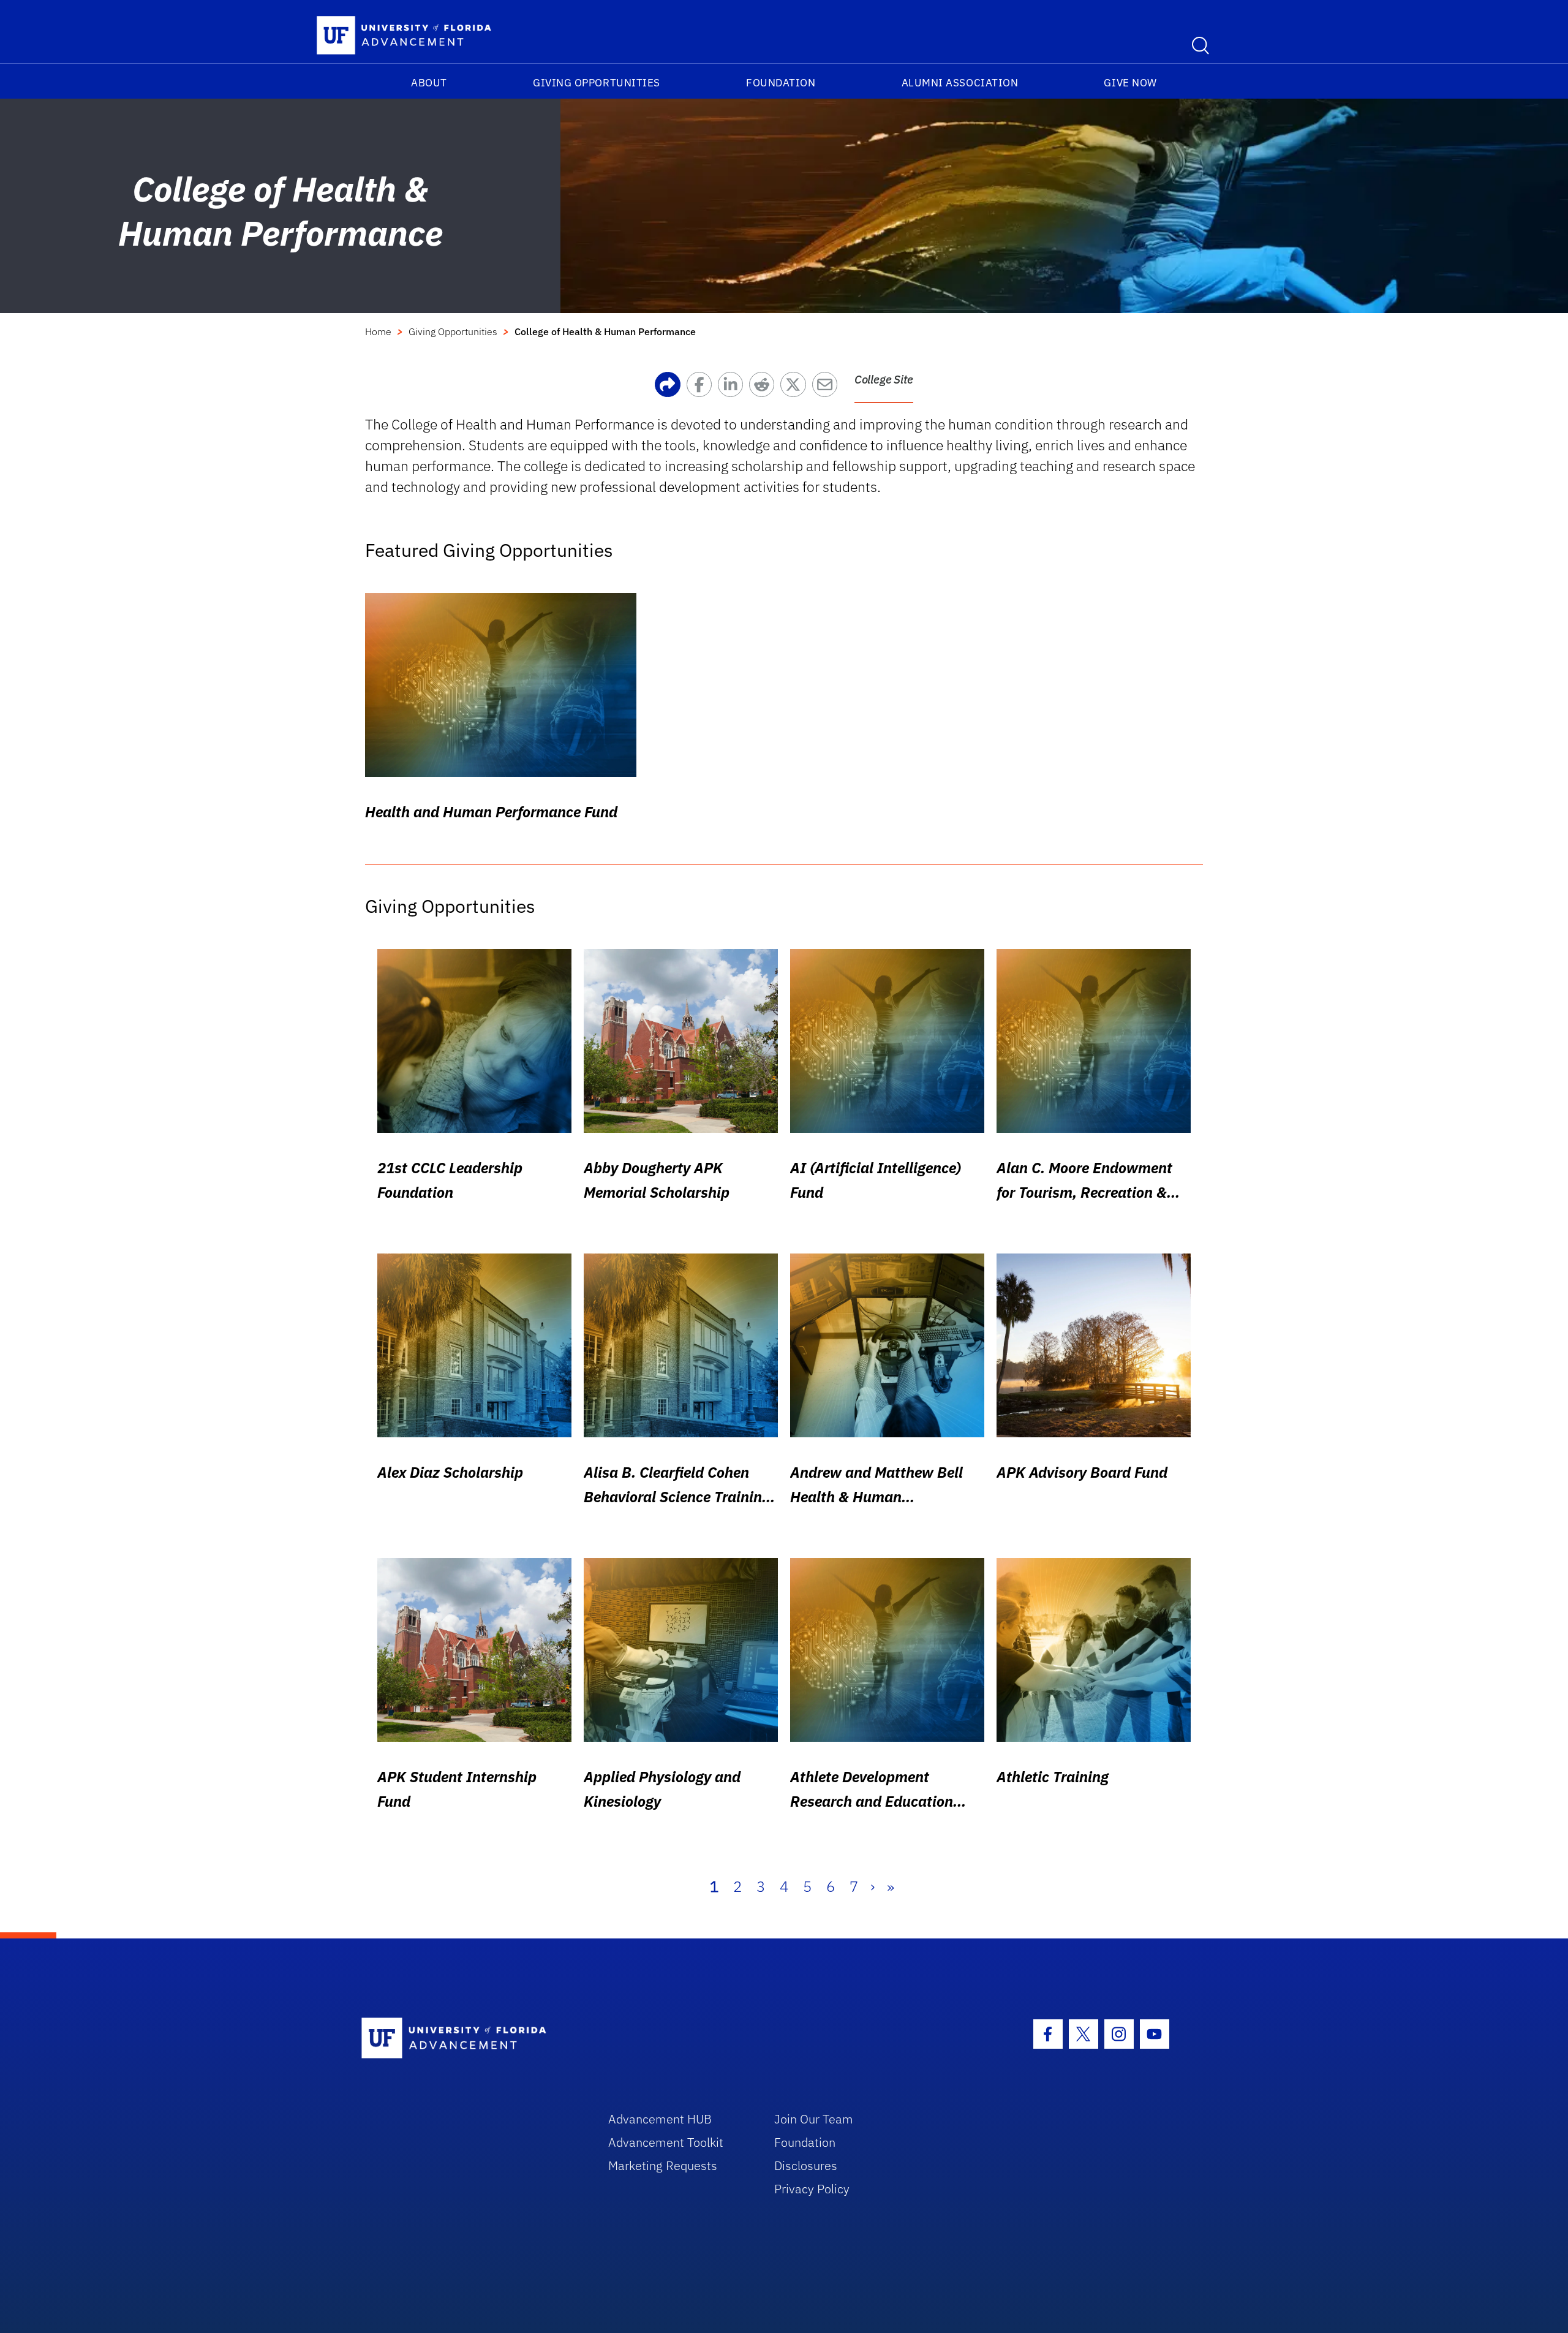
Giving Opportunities (597, 83)
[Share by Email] (828, 388)
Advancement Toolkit (666, 2142)
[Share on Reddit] (765, 388)
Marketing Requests (663, 2165)
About (429, 83)
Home (378, 331)
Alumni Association (960, 83)
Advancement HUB (660, 2119)
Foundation (781, 83)
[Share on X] (796, 388)
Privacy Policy (812, 2189)
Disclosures (806, 2165)
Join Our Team (814, 2119)
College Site (884, 379)
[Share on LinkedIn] (733, 388)
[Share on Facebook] (702, 388)
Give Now (1130, 83)
